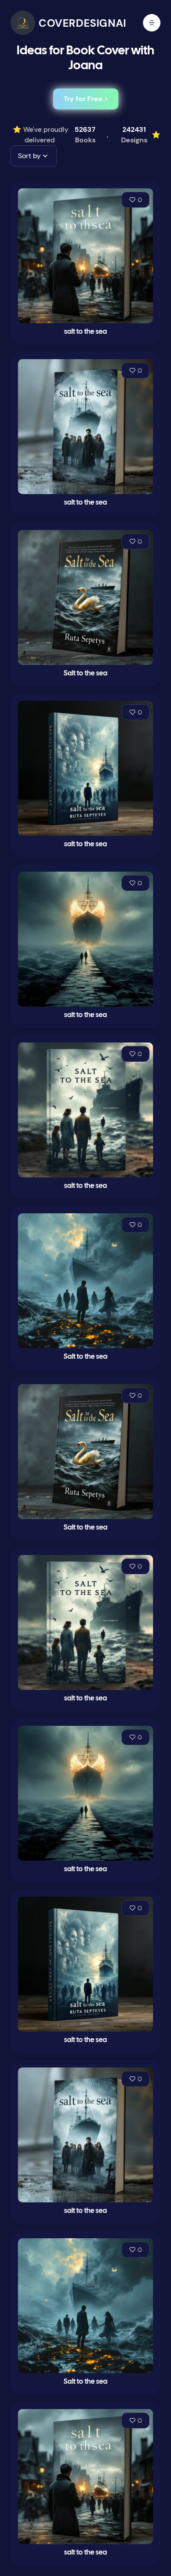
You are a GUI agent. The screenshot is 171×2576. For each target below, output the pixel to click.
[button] (34, 156)
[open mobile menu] (152, 23)
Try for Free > (86, 99)
